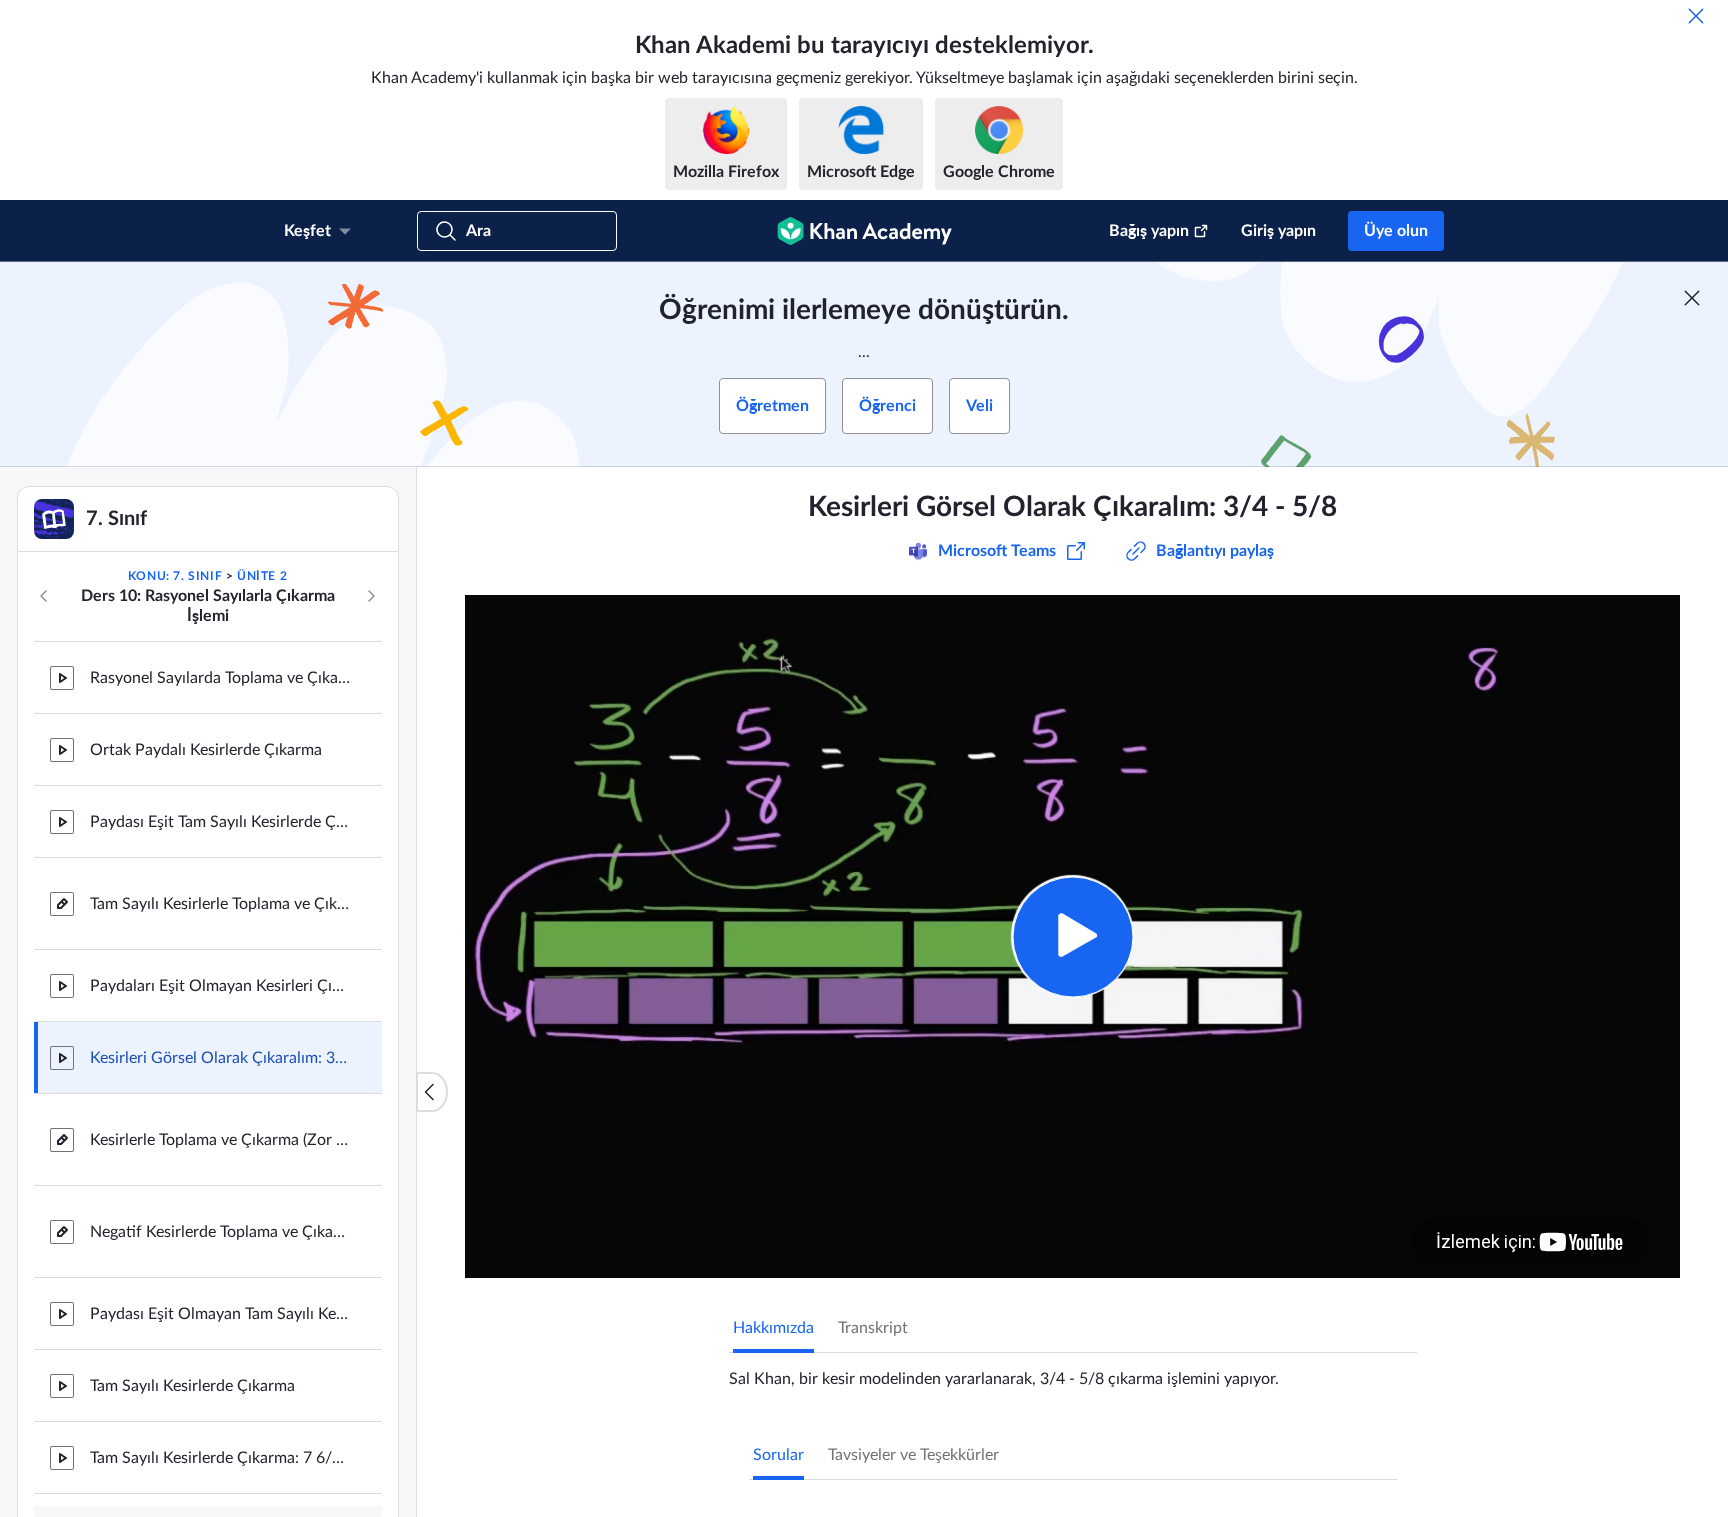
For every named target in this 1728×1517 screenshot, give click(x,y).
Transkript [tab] (873, 1328)
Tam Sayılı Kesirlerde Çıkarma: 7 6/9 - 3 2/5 (220, 1458)
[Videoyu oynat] (1072, 936)
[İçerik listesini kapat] (432, 1092)
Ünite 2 (262, 576)
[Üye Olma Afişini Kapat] (1692, 298)
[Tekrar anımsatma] (1696, 16)
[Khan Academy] (864, 231)
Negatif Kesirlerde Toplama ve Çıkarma (220, 1232)
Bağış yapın (1149, 231)
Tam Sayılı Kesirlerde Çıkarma (192, 1386)
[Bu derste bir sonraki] (371, 596)
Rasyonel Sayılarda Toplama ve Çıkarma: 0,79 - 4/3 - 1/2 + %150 (220, 678)
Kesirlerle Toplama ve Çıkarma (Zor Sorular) (220, 1140)
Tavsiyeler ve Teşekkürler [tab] (913, 1455)
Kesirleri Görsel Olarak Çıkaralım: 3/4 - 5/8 (220, 1058)
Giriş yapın (1278, 231)
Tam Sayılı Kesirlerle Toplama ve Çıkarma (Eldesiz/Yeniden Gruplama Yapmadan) (220, 904)
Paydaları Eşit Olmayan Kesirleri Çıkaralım (220, 986)
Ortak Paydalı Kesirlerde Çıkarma (206, 750)
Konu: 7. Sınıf (175, 576)
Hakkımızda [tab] (773, 1328)
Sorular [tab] (778, 1455)
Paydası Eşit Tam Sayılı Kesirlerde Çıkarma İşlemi (220, 822)
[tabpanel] (1073, 1371)
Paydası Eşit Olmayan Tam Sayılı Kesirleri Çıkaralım (220, 1314)
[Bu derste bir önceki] (44, 596)
